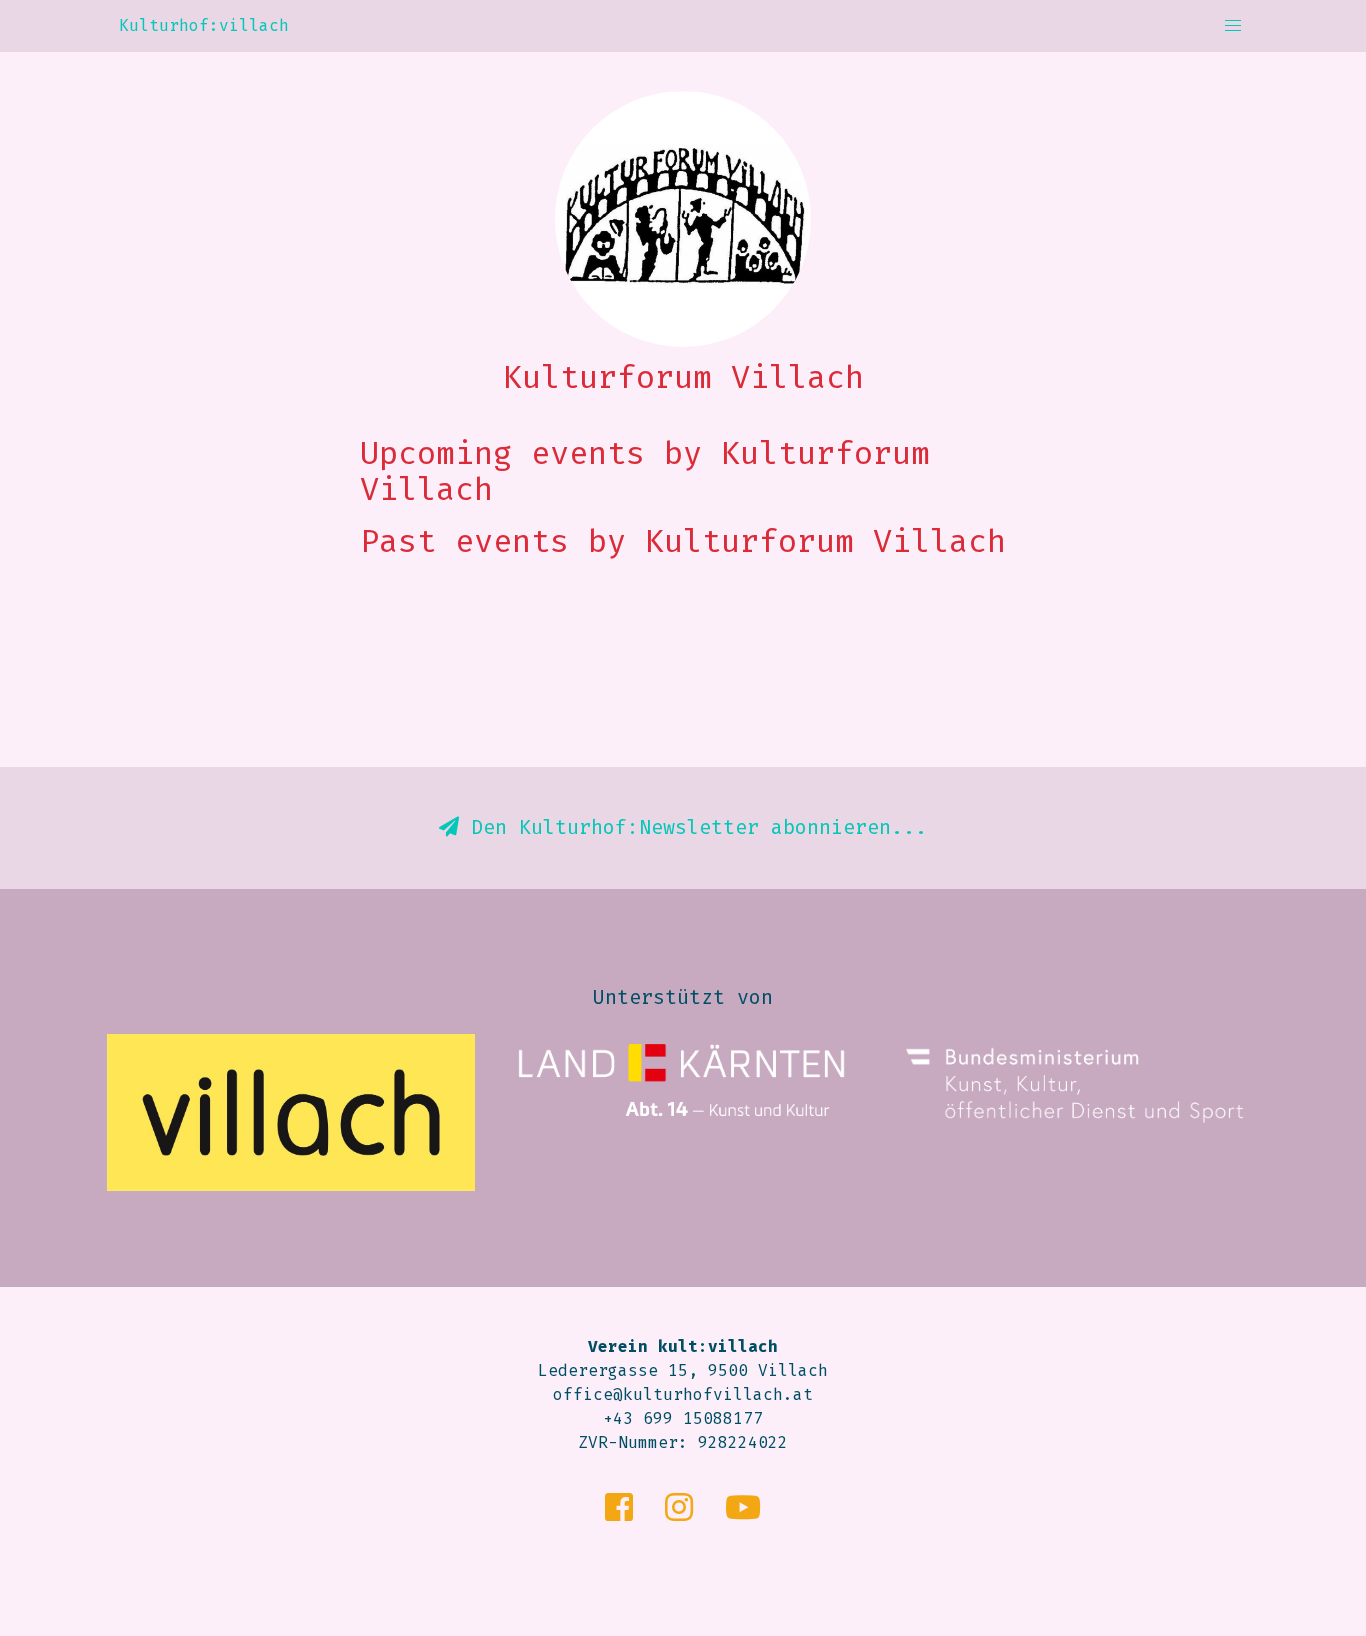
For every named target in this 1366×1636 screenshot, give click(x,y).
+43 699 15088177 (683, 1418)
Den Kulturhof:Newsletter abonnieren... (693, 827)
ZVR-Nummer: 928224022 (683, 1442)
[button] (1233, 26)
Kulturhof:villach (204, 25)
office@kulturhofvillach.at (683, 1394)
